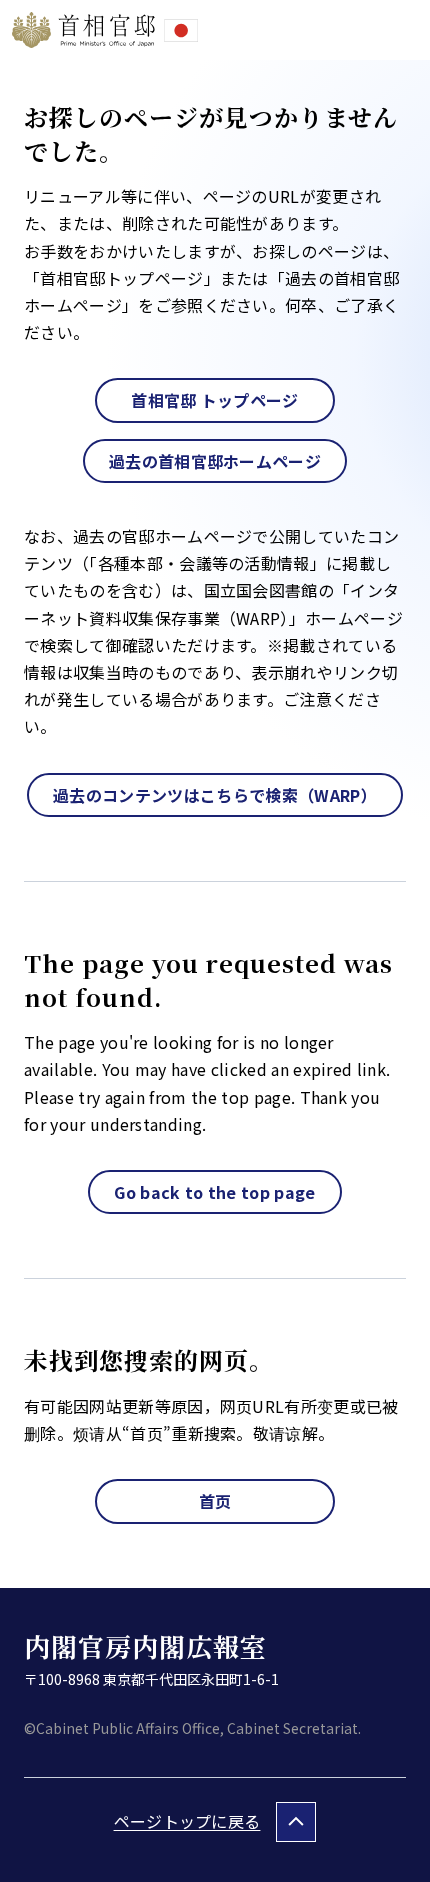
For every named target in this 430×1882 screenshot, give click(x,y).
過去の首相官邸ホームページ (215, 461)
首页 (215, 1501)
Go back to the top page (214, 1192)
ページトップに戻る (187, 1821)
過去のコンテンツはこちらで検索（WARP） (215, 795)
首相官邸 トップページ (215, 400)
